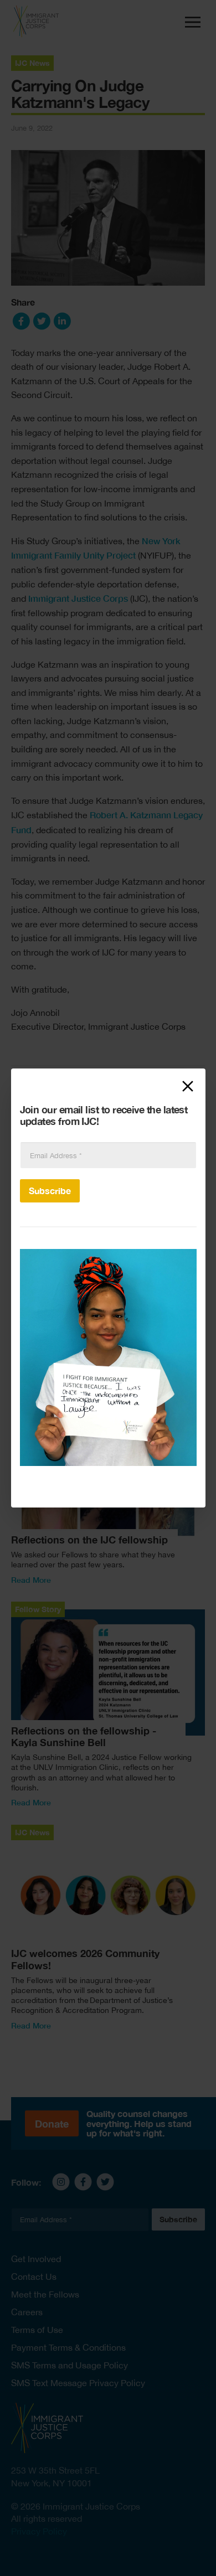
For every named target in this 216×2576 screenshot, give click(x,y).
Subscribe (50, 1191)
